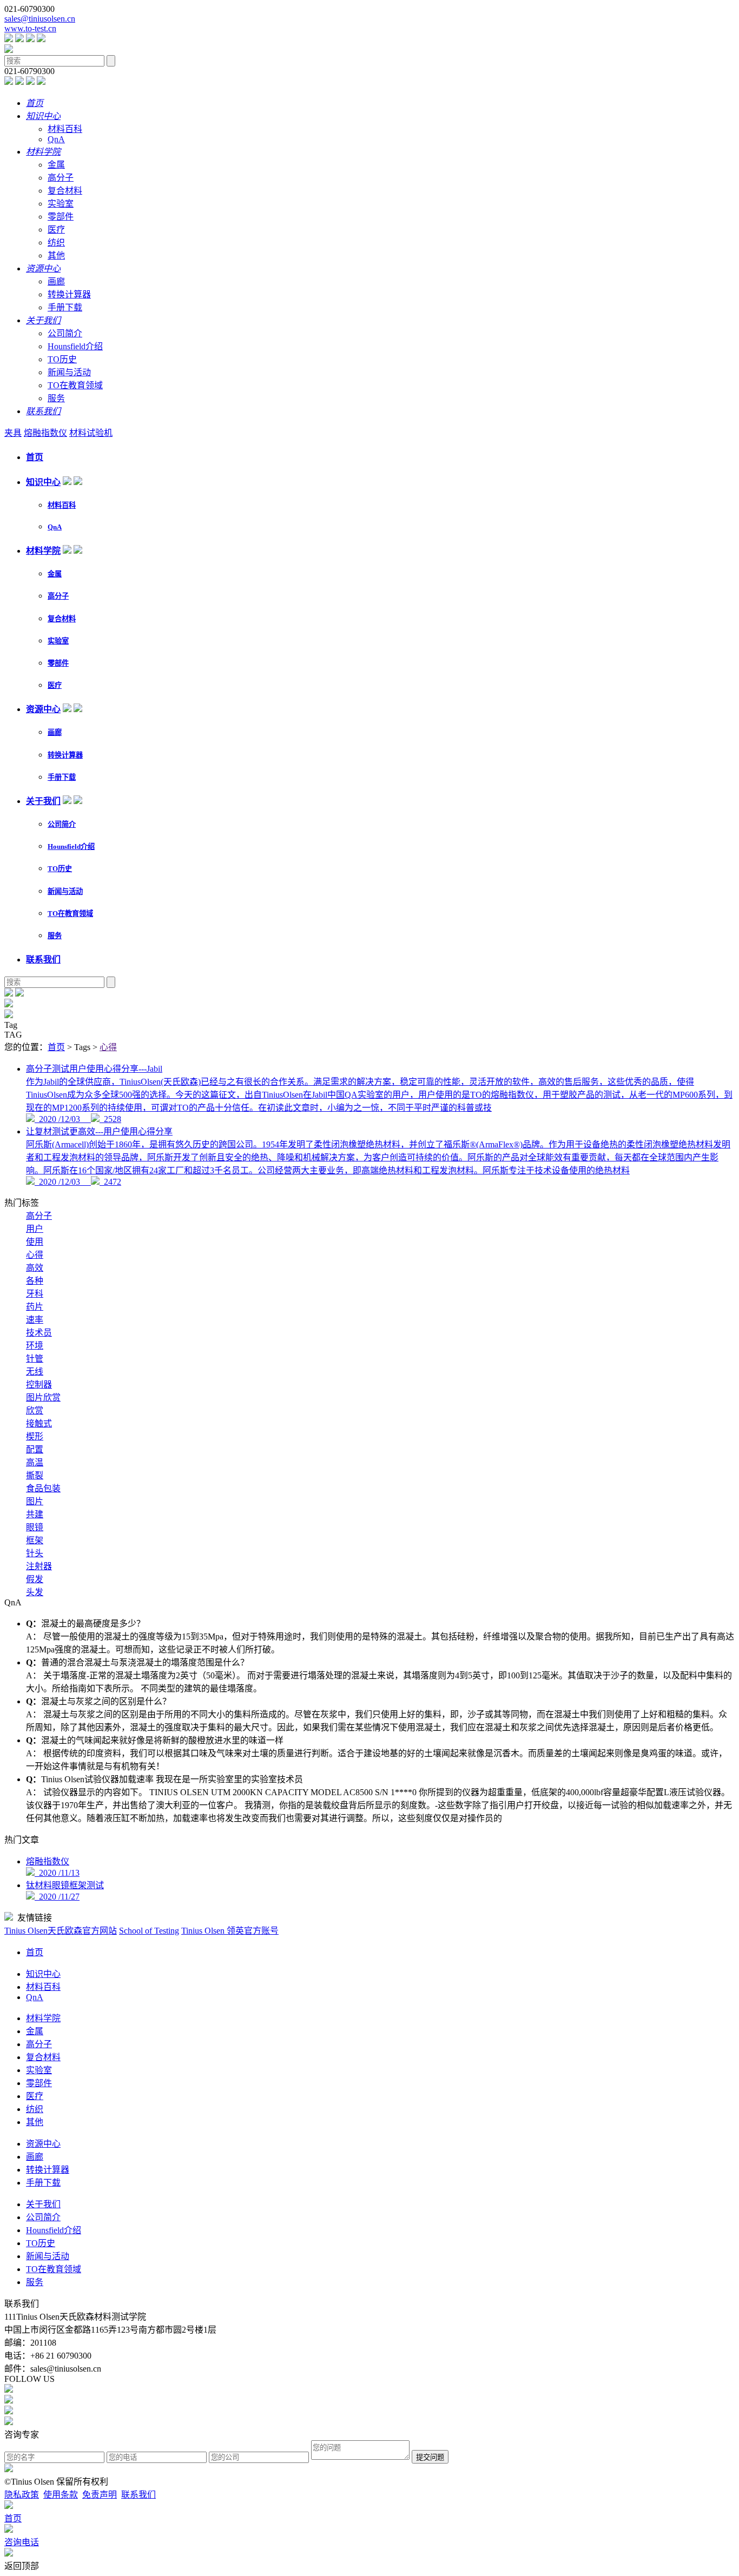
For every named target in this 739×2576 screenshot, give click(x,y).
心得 (108, 1047)
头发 (35, 1592)
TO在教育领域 (75, 385)
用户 (35, 1229)
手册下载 (65, 307)
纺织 (56, 243)
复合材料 (65, 191)
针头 (35, 1553)
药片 (35, 1307)
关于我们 (43, 801)
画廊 (56, 281)
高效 (35, 1268)
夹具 (13, 433)
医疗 (56, 230)
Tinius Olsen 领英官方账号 (230, 1931)
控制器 (39, 1385)
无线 (35, 1372)
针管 (35, 1359)
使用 (35, 1242)
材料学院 (43, 551)
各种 (35, 1281)
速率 (35, 1320)
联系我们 (43, 960)
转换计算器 (69, 294)
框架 (35, 1540)
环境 (35, 1346)
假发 (35, 1579)
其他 (56, 255)
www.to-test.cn (30, 28)
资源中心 (43, 709)
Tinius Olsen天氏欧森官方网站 (61, 1931)
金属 (56, 165)
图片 (35, 1501)
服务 (56, 398)
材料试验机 (91, 433)
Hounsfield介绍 (75, 346)
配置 (35, 1449)
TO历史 (62, 359)
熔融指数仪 (45, 433)
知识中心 (43, 482)
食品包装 (43, 1488)
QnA (56, 139)
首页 (35, 457)
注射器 (39, 1566)
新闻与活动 (69, 372)
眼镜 (35, 1527)
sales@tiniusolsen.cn (40, 19)
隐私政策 (22, 2495)
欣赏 (35, 1410)
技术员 (39, 1333)
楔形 (35, 1436)
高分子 (61, 178)
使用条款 (61, 2495)
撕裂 (35, 1475)
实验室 (61, 204)
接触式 (39, 1423)
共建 (35, 1514)
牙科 (35, 1294)
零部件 (61, 217)
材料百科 (65, 129)
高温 (35, 1462)
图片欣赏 (43, 1397)
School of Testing (149, 1931)
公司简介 (65, 333)
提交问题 (430, 2457)
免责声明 (100, 2495)
